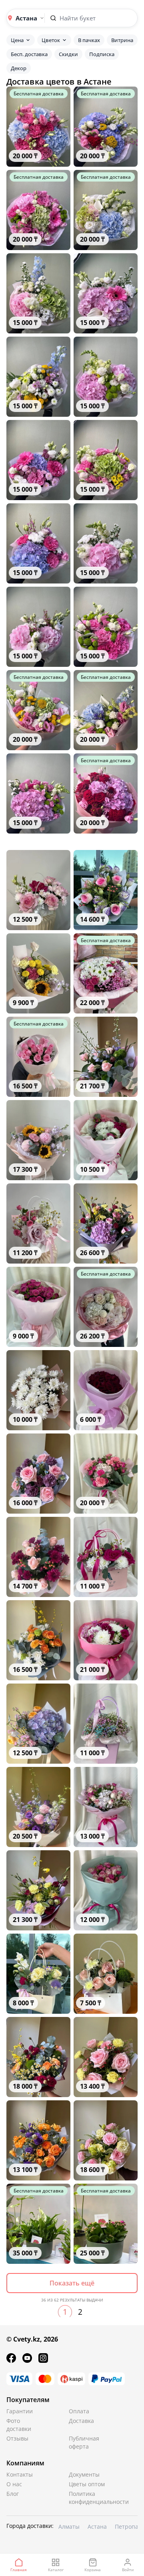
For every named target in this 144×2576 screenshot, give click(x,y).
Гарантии (20, 2411)
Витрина (122, 40)
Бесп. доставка (29, 54)
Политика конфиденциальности (88, 2498)
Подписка (102, 54)
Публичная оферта (84, 2442)
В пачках (89, 40)
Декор (19, 68)
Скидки (68, 54)
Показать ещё (72, 2283)
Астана (97, 2527)
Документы (84, 2474)
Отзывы (17, 2438)
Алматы (69, 2527)
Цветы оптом (87, 2484)
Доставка (81, 2421)
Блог (13, 2494)
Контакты (20, 2474)
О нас (14, 2484)
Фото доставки (19, 2425)
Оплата (79, 2411)
